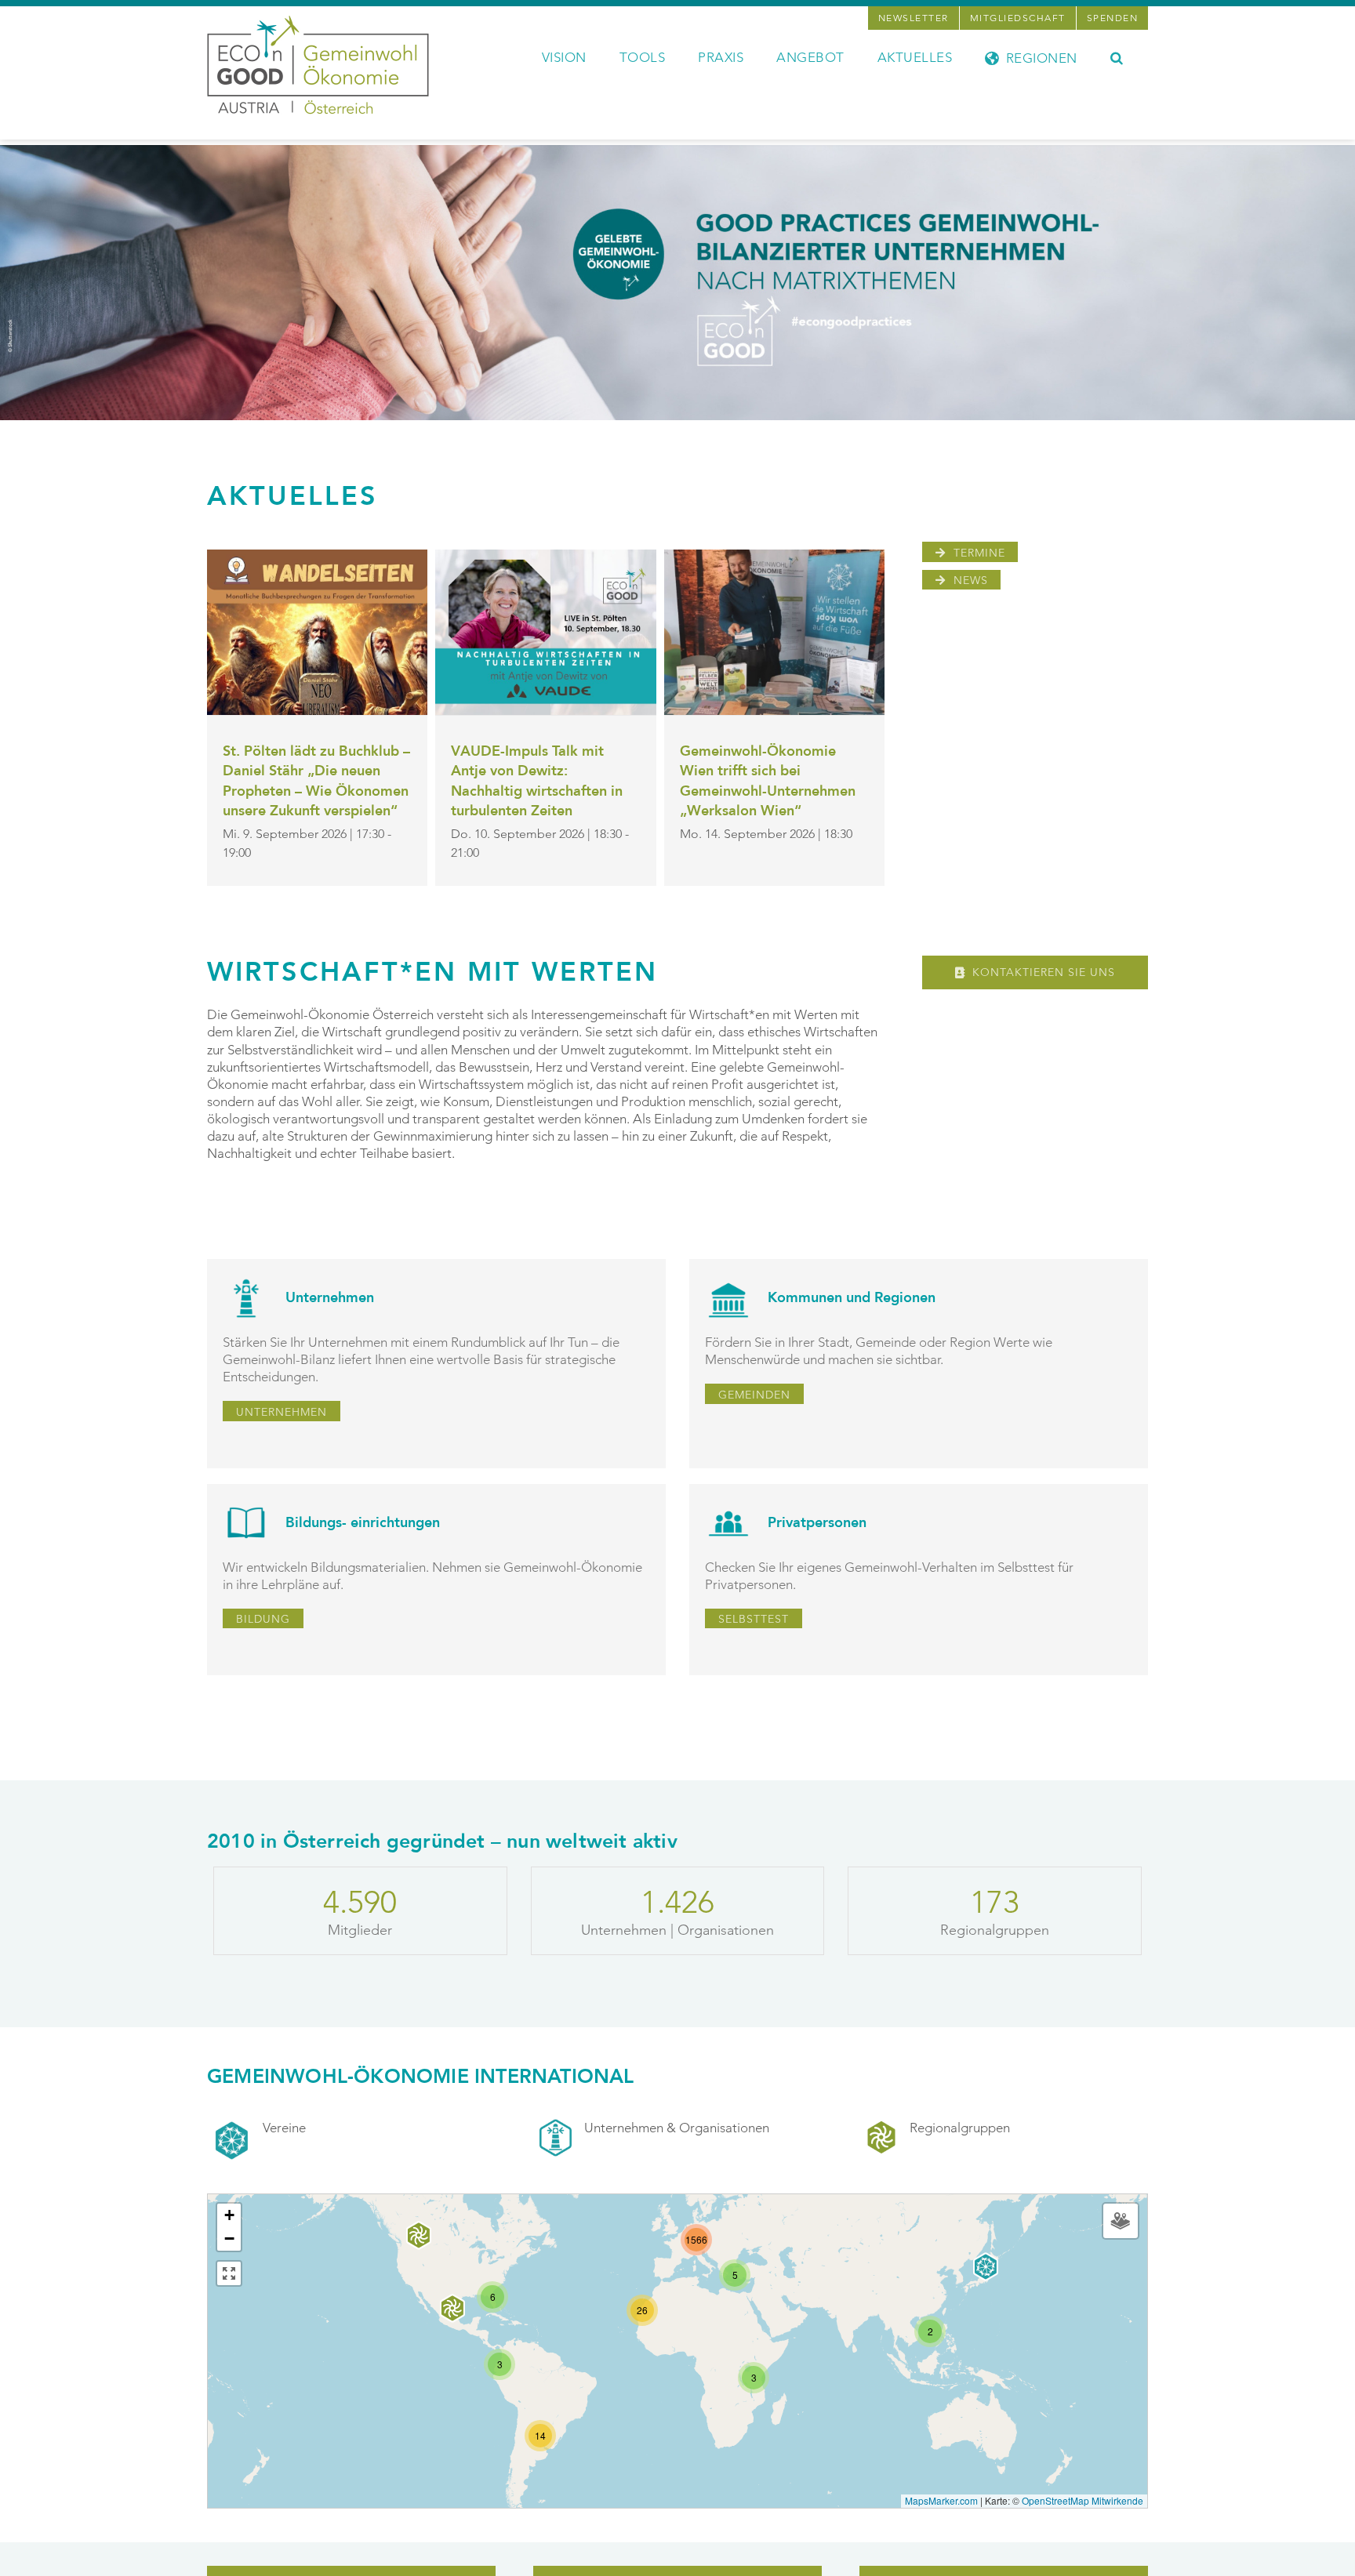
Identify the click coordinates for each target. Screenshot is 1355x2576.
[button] (1117, 56)
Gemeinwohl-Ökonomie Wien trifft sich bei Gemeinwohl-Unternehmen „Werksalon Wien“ (768, 782)
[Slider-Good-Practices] (677, 151)
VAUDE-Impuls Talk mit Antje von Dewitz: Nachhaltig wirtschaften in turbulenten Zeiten (537, 782)
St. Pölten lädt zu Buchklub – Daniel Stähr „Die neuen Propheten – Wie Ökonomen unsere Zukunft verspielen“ (316, 782)
